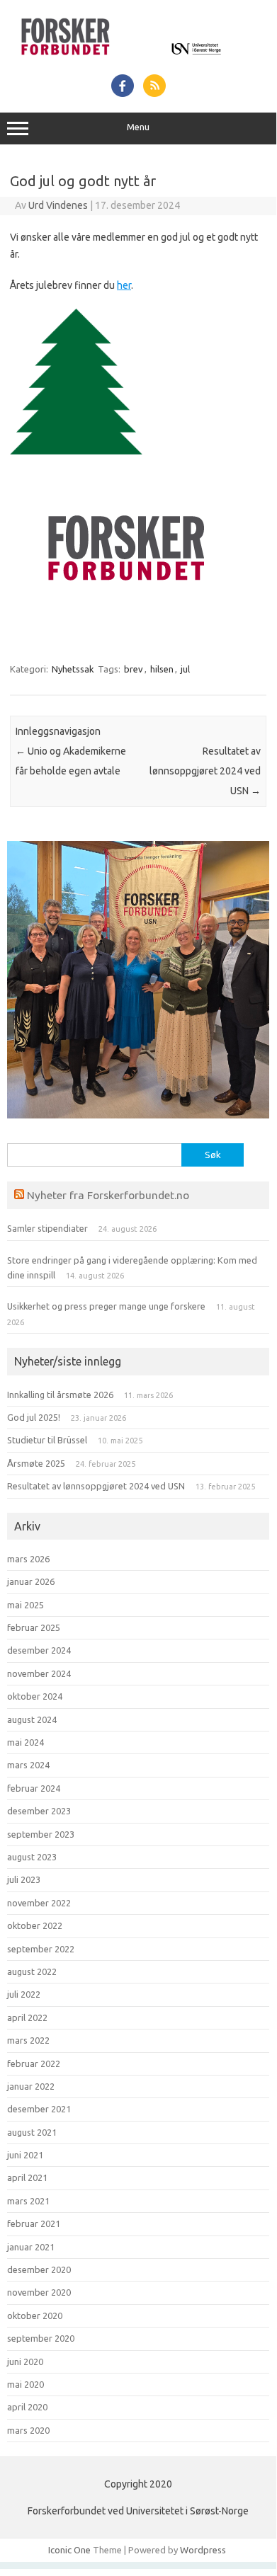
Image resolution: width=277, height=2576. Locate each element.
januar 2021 (31, 2247)
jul (185, 669)
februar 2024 (34, 1788)
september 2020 (41, 2338)
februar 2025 (34, 1627)
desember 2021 (39, 2109)
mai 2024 (26, 1742)
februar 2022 (34, 2063)
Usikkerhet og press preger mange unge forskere (106, 1306)
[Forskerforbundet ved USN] (138, 59)
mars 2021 (28, 2201)
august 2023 (32, 1857)
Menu (138, 127)
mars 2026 (28, 1559)
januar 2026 (31, 1581)
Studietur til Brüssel (47, 1440)
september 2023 (41, 1834)
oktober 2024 (35, 1696)
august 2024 (32, 1719)
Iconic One (69, 2550)
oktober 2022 (35, 1925)
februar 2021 (34, 2223)
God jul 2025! (34, 1417)
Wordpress (203, 2550)
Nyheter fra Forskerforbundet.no (108, 1195)
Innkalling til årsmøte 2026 (60, 1395)
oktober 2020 (35, 2315)
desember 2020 (39, 2269)
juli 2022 (24, 1994)
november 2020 (39, 2292)
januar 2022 (31, 2086)
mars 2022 (28, 2040)
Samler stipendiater (47, 1228)
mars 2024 (28, 1765)
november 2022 (39, 1903)
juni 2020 (25, 2362)
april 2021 (27, 2177)
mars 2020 (28, 2430)
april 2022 (27, 2017)
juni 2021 (25, 2155)
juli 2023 (24, 1879)
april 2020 (27, 2407)
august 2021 (32, 2132)
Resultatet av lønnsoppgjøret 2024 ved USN (205, 771)
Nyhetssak (73, 669)
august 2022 (32, 1971)
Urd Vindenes (58, 205)
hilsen (162, 669)
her (124, 285)
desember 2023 (39, 1811)
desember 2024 (39, 1650)
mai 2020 (26, 2384)
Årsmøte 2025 (36, 1463)
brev (134, 669)
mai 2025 (26, 1605)
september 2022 (41, 1949)
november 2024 (39, 1673)
